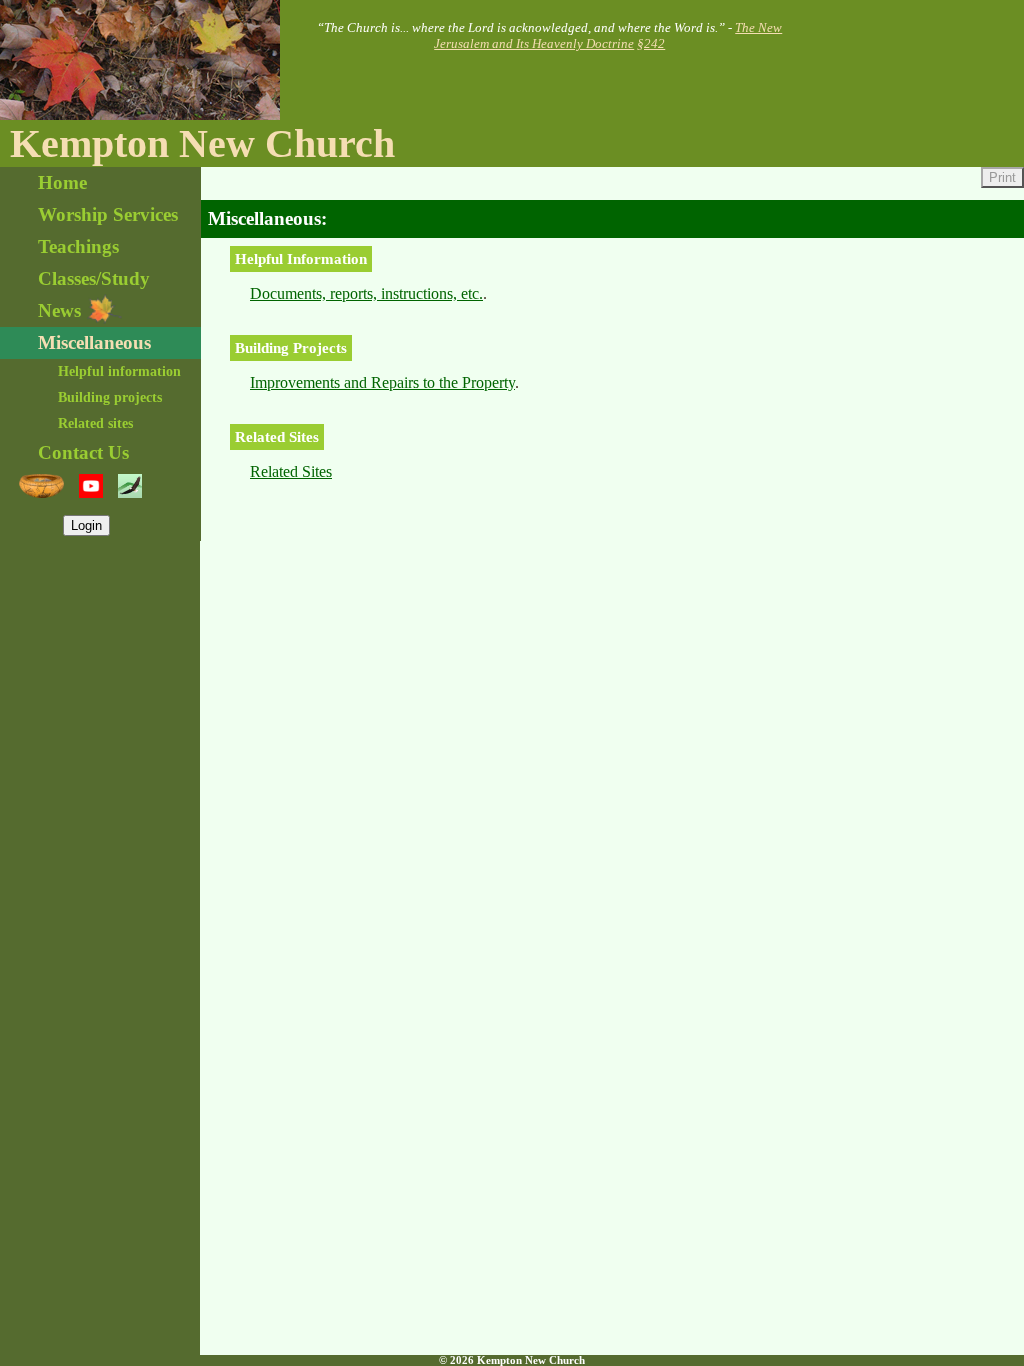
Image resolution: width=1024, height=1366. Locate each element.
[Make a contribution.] (41, 486)
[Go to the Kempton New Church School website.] (130, 486)
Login (86, 525)
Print (1002, 177)
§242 (651, 43)
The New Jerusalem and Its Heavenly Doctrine (608, 35)
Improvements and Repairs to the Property (382, 382)
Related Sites (291, 471)
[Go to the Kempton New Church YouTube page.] (91, 486)
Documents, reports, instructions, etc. (366, 293)
